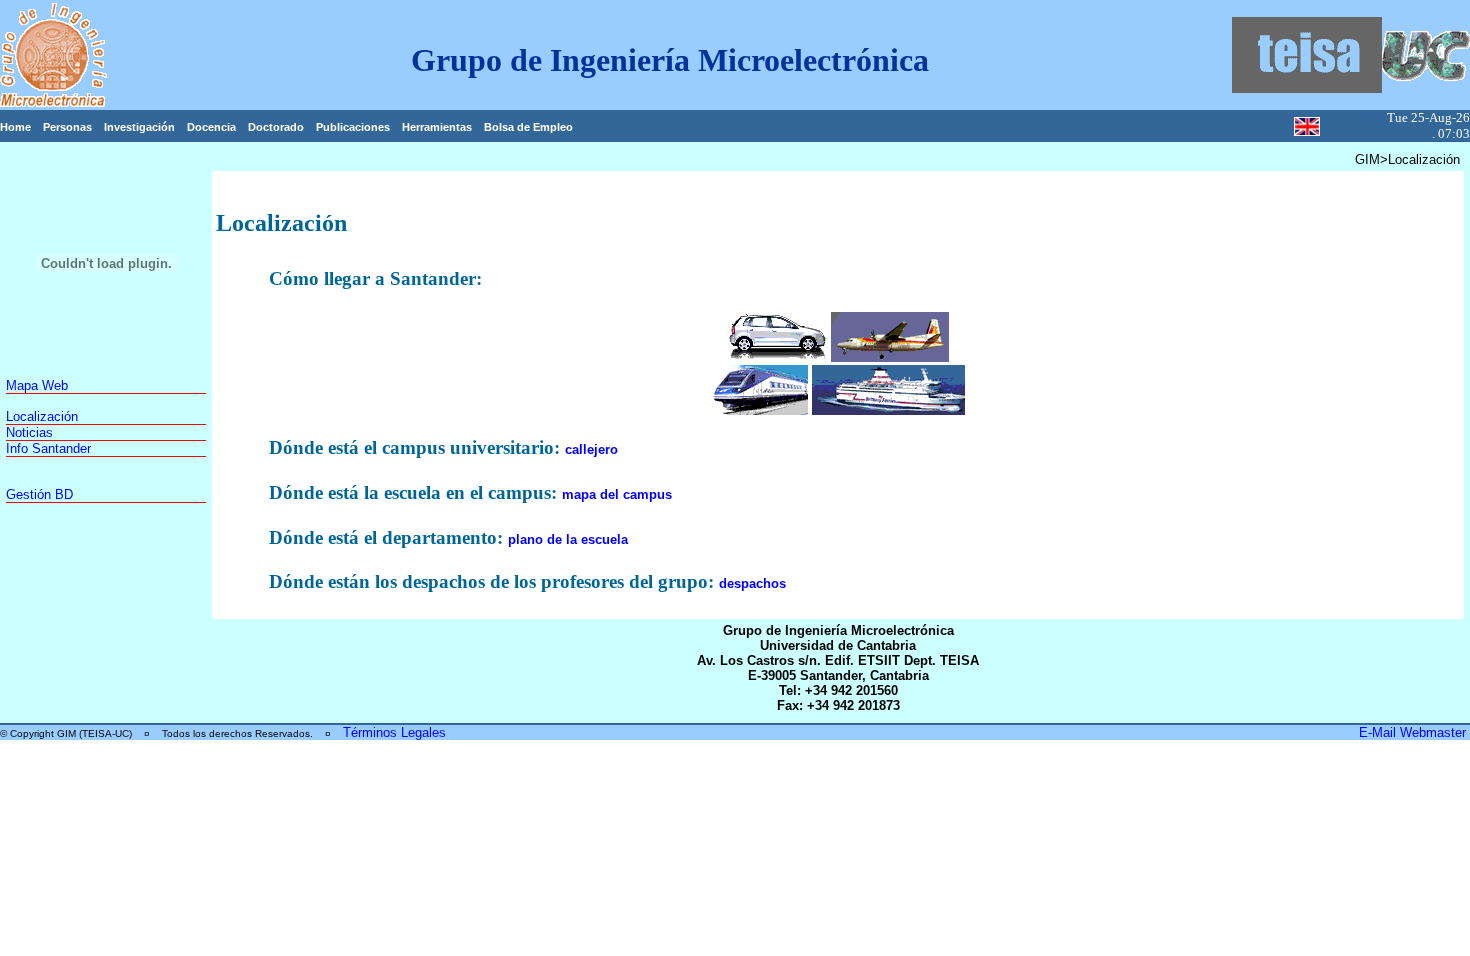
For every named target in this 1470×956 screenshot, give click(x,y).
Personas (67, 127)
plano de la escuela (568, 539)
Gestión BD (39, 494)
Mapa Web (37, 385)
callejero (591, 449)
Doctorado (276, 127)
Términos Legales (394, 732)
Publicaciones (353, 127)
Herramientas (437, 127)
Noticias (29, 432)
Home (15, 127)
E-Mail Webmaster (1414, 732)
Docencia (211, 127)
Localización (42, 416)
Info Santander (48, 448)
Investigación (139, 127)
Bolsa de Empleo (528, 127)
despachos (752, 583)
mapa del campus (617, 494)
